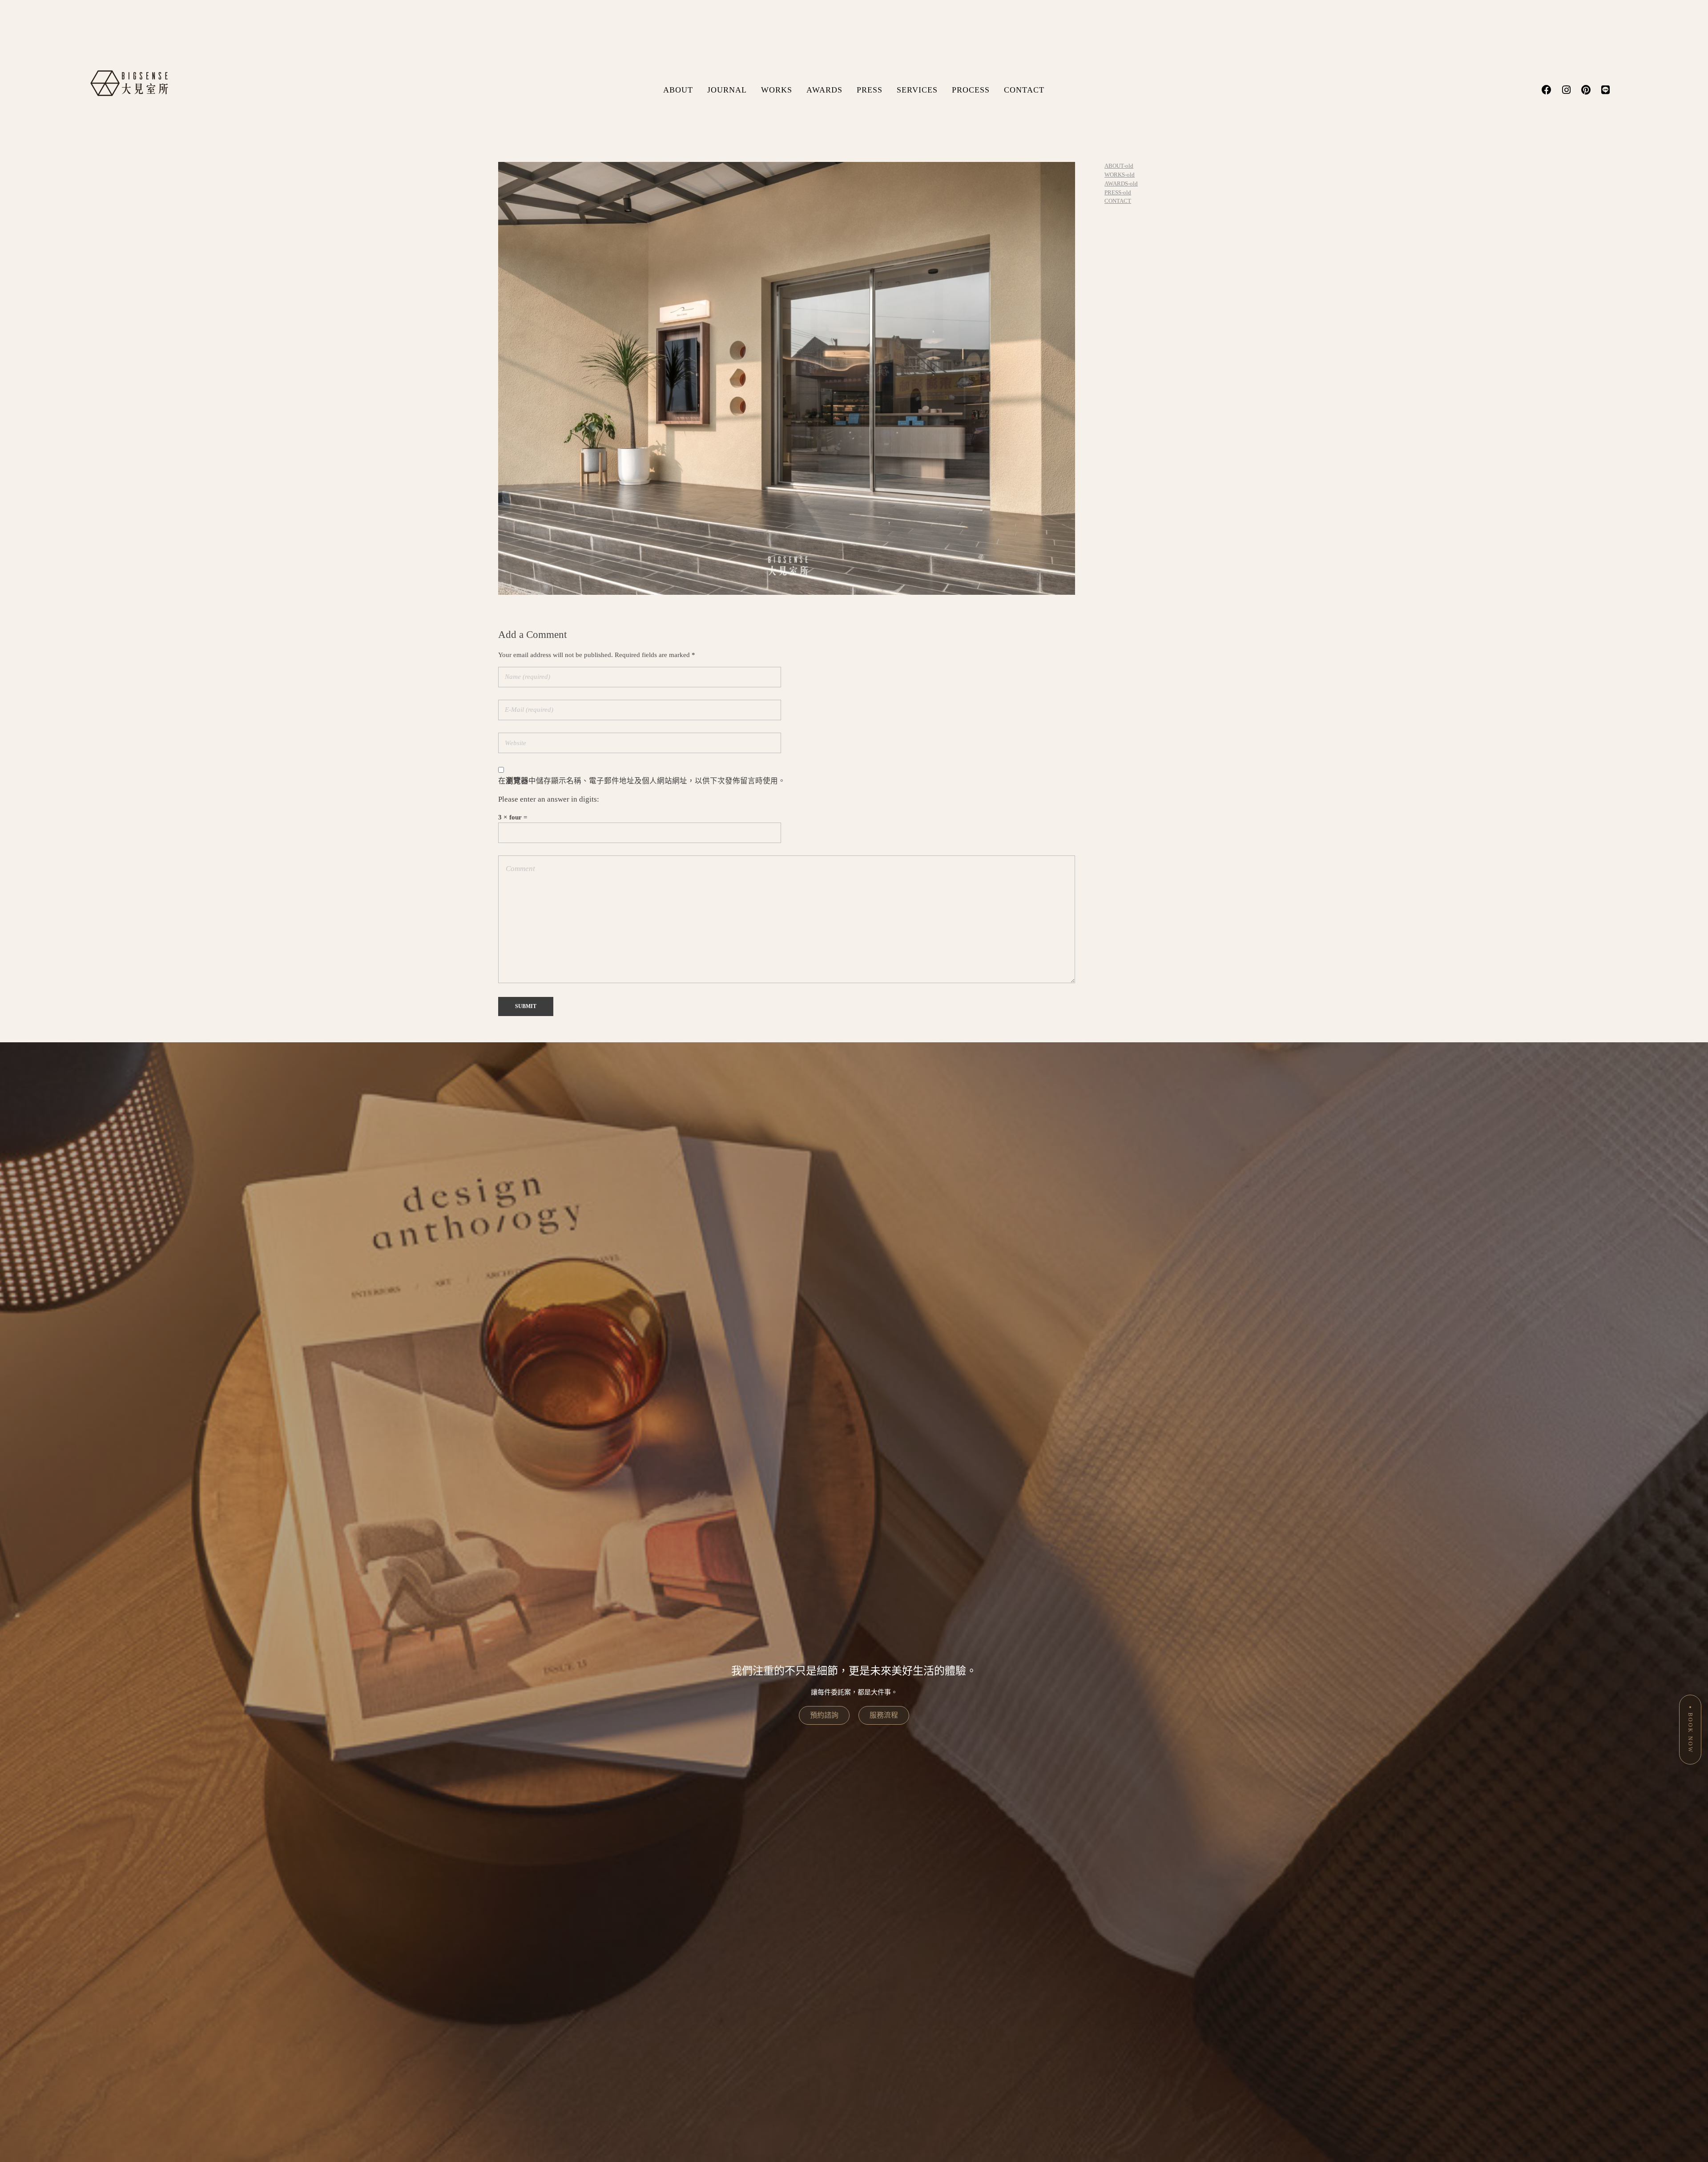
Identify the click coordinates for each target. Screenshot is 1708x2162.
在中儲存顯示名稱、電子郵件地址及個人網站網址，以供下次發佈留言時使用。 (642, 781)
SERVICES (917, 90)
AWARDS (824, 90)
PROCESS (971, 90)
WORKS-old (1120, 175)
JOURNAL (727, 90)
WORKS (777, 90)
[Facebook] (1547, 90)
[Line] (1605, 90)
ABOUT (678, 90)
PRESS (870, 90)
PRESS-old (1118, 192)
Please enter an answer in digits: (549, 799)
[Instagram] (1566, 90)
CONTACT (1024, 90)
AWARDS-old (1121, 184)
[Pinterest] (1586, 90)
